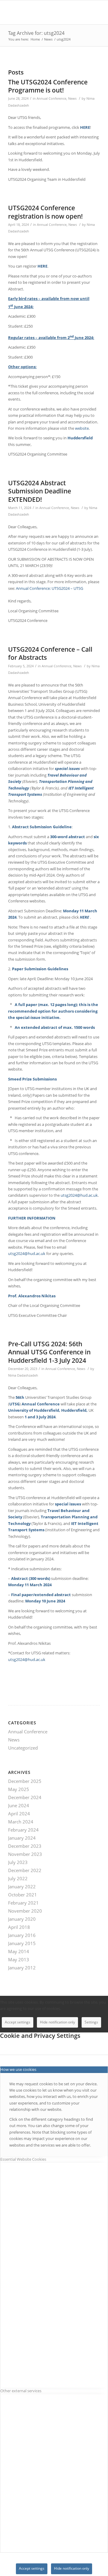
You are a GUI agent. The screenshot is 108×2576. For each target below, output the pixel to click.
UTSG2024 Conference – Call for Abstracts (50, 653)
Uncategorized (23, 1748)
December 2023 (25, 1846)
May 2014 (19, 1951)
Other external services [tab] (21, 2391)
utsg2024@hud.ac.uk (79, 1195)
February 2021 (23, 1903)
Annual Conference (51, 98)
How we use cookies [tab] (18, 2069)
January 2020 (22, 1919)
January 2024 (22, 1838)
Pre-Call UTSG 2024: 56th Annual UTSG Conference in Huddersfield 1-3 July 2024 (49, 1352)
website (82, 428)
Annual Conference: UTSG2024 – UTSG (49, 588)
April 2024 (19, 1814)
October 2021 (22, 1895)
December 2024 (25, 1797)
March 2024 (21, 1822)
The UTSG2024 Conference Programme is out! (48, 86)
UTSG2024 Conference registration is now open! (45, 212)
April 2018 (19, 1927)
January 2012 (22, 1968)
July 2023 (18, 1862)
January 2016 (22, 1935)
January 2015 (22, 1943)
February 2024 (23, 1830)
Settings (91, 2022)
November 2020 (25, 1911)
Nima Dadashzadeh (23, 1375)
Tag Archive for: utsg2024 (36, 33)
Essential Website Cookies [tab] (23, 2159)
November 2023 (25, 1854)
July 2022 (18, 1878)
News (72, 98)
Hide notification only (57, 2022)
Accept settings (18, 2022)
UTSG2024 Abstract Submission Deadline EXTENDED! (40, 491)
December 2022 (25, 1870)
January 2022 (22, 1887)
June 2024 (19, 1805)
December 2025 (25, 1781)
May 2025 (19, 1789)
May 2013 (19, 1959)
